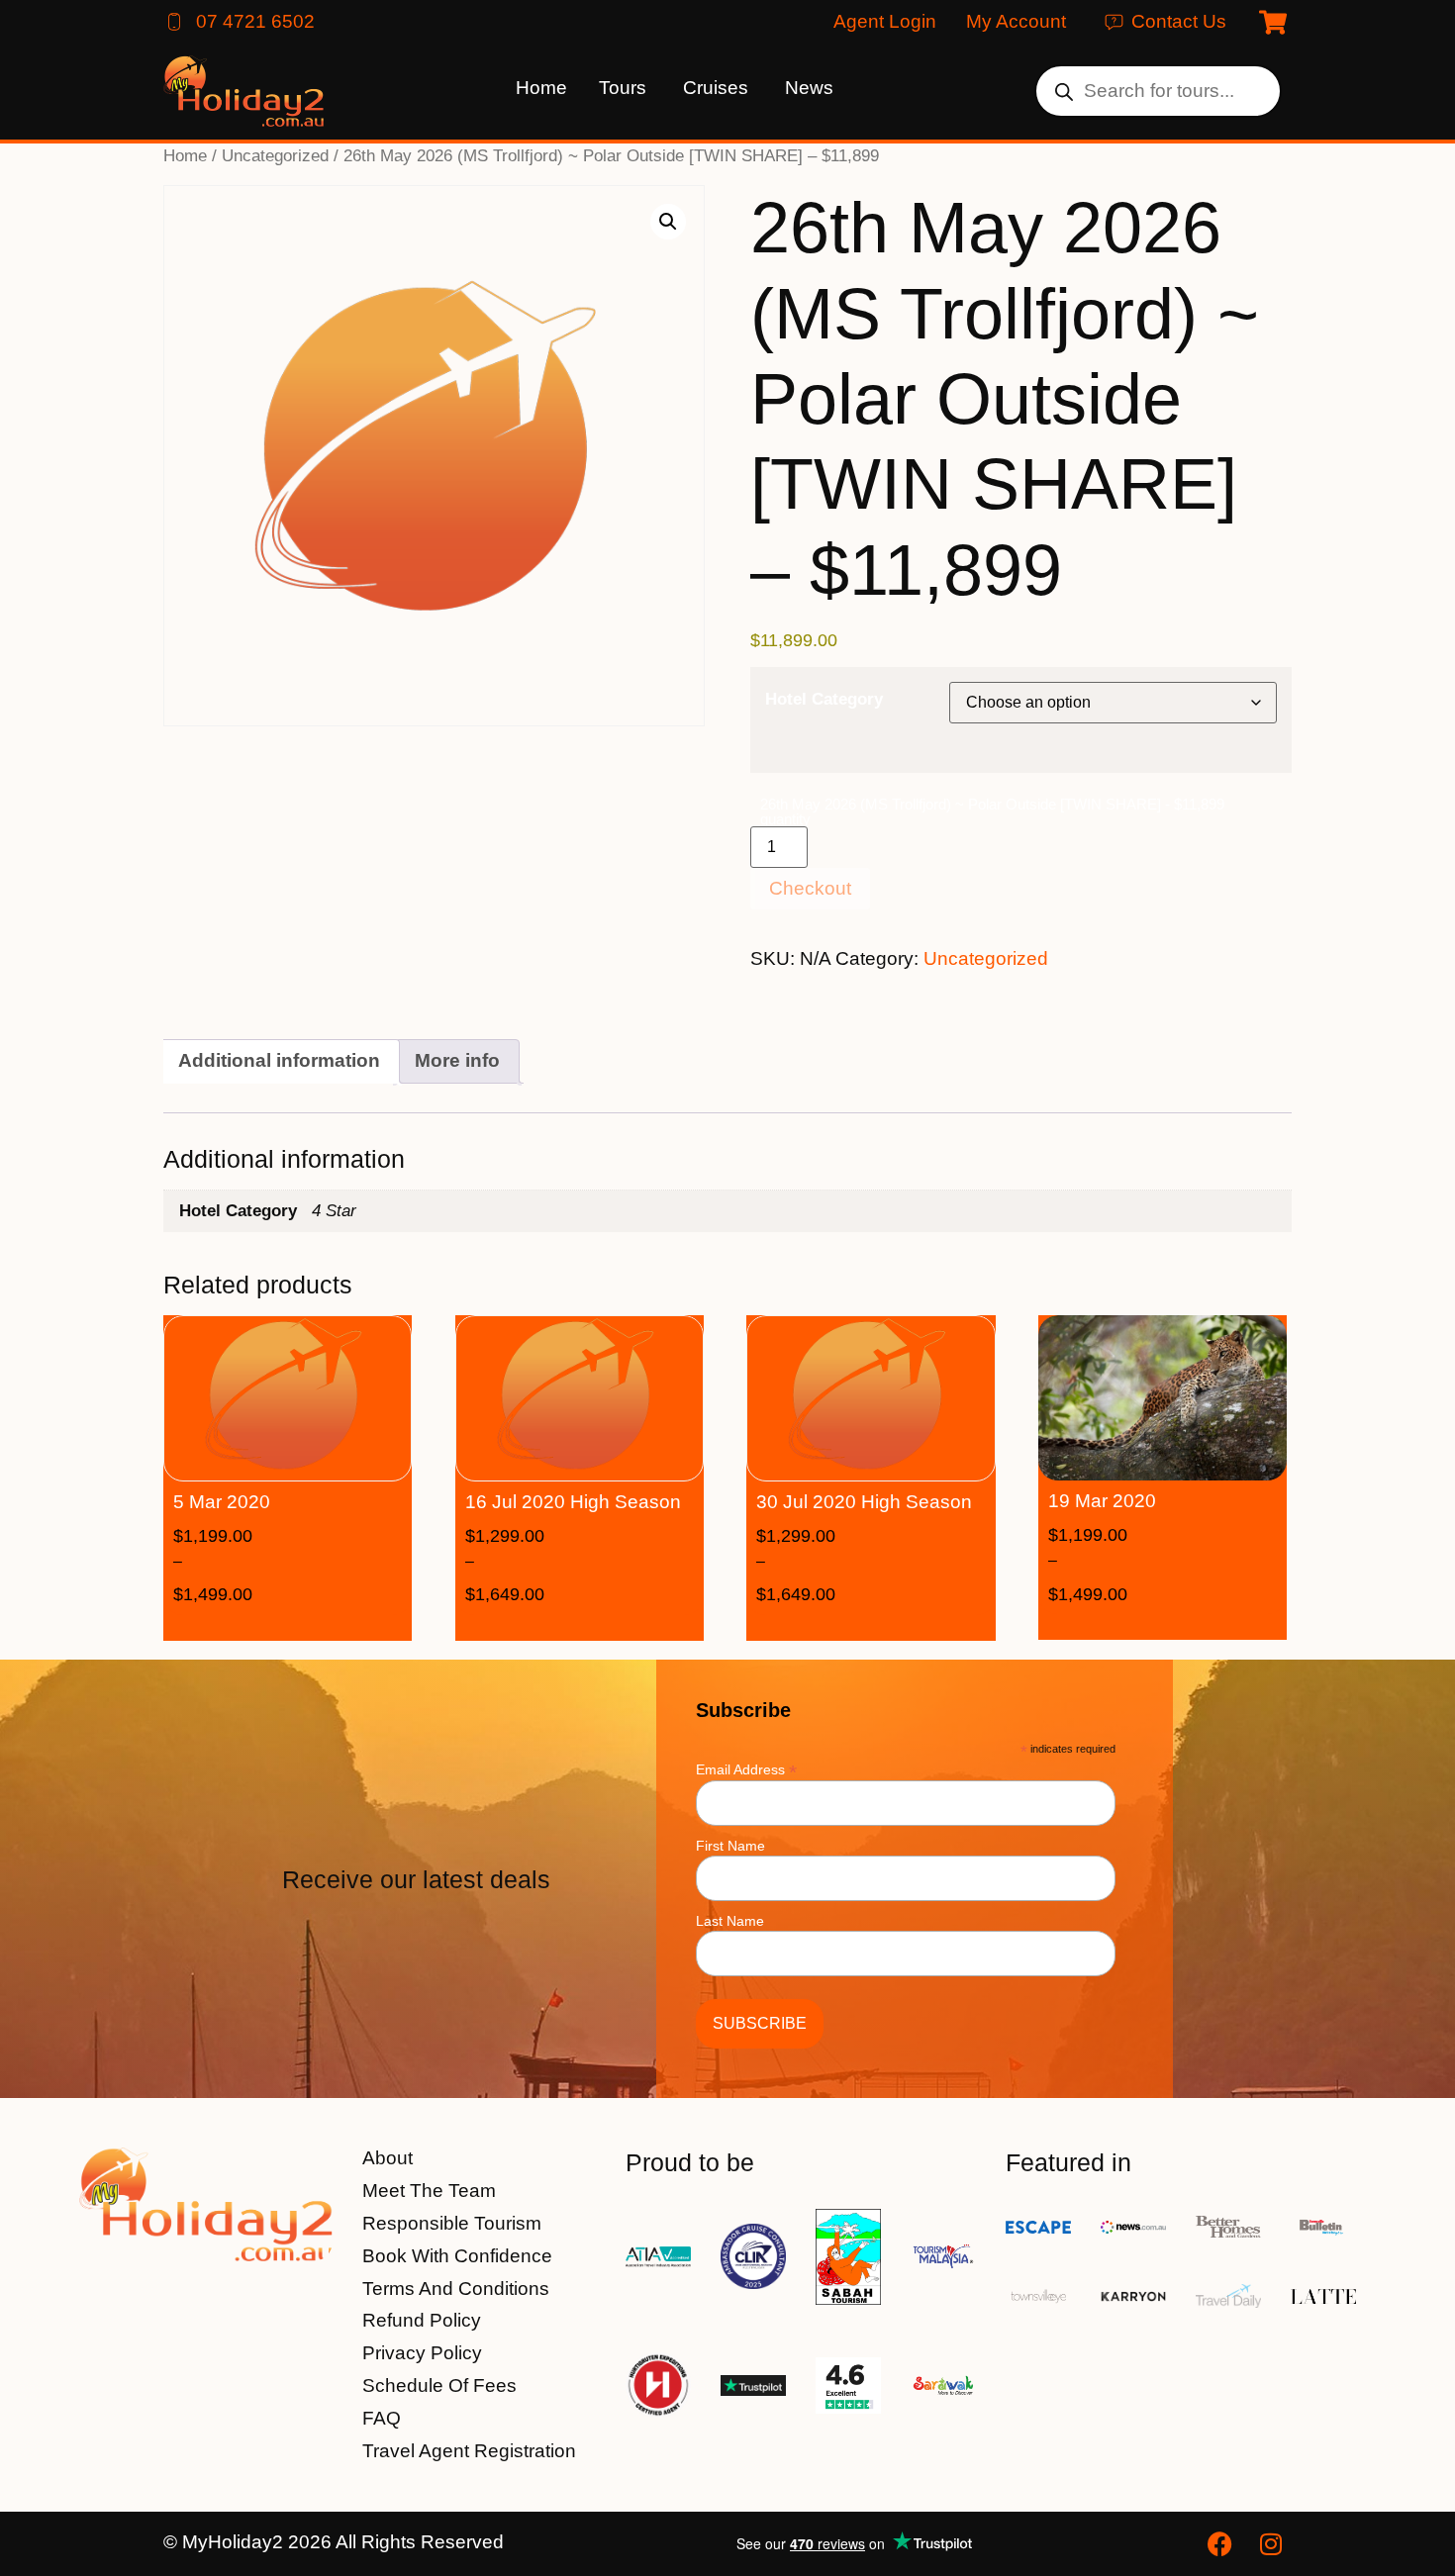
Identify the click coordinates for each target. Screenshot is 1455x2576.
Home (185, 155)
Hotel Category (824, 699)
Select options (317, 1624)
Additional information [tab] (279, 1060)
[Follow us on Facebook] (1222, 2544)
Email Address (746, 1769)
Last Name (730, 1921)
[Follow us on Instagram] (1274, 2544)
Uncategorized (275, 155)
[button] (668, 222)
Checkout (810, 888)
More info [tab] (457, 1060)
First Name (730, 1846)
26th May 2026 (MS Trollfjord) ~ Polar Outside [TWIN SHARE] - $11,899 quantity (992, 811)
